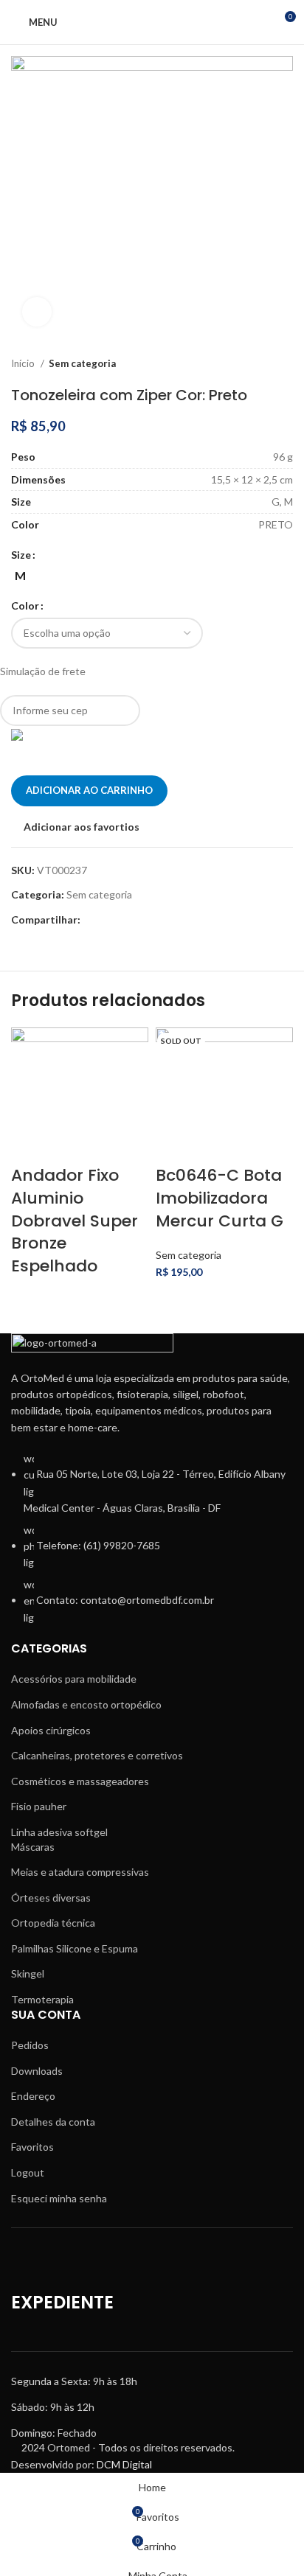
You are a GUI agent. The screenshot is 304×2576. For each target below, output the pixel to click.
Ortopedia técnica (53, 1923)
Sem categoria (82, 363)
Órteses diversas (51, 1898)
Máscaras (33, 1847)
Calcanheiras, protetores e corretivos (97, 1755)
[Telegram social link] (177, 920)
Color (25, 605)
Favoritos (32, 2147)
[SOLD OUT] (224, 1095)
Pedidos (30, 2045)
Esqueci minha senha (59, 2198)
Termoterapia (42, 1999)
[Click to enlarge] (37, 312)
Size (21, 555)
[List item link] (152, 1546)
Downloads (37, 2071)
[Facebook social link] (93, 920)
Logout (28, 2172)
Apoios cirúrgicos (51, 1730)
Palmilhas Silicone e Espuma (75, 1948)
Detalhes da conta (53, 2122)
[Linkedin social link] (144, 920)
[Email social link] (127, 920)
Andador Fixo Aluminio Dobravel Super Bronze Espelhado (75, 1221)
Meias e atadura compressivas (80, 1872)
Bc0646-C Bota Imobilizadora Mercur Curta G (220, 1198)
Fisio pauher (39, 1806)
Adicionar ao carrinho (89, 790)
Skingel (28, 1973)
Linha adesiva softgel (59, 1832)
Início (24, 363)
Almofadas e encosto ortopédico (86, 1704)
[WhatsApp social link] (160, 920)
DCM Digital (124, 2464)
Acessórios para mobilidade (74, 1679)
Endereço (33, 2096)
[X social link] (110, 920)
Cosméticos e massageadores (80, 1781)
